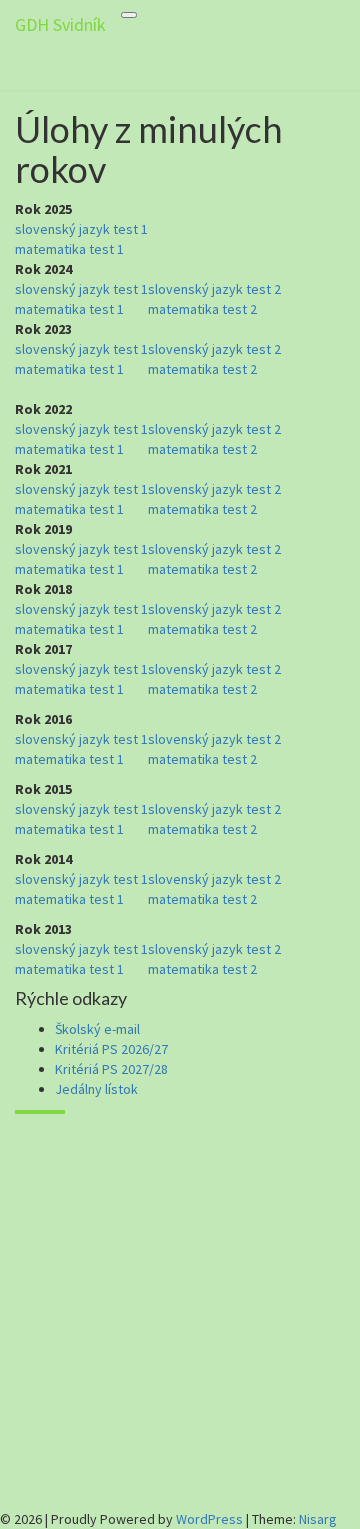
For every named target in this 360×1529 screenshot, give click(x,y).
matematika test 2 (202, 309)
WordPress (209, 1519)
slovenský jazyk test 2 (214, 289)
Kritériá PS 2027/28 (111, 1069)
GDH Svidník (60, 24)
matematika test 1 (69, 249)
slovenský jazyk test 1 (81, 229)
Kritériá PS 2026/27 (111, 1049)
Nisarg (318, 1519)
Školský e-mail (97, 1029)
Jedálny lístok (96, 1089)
